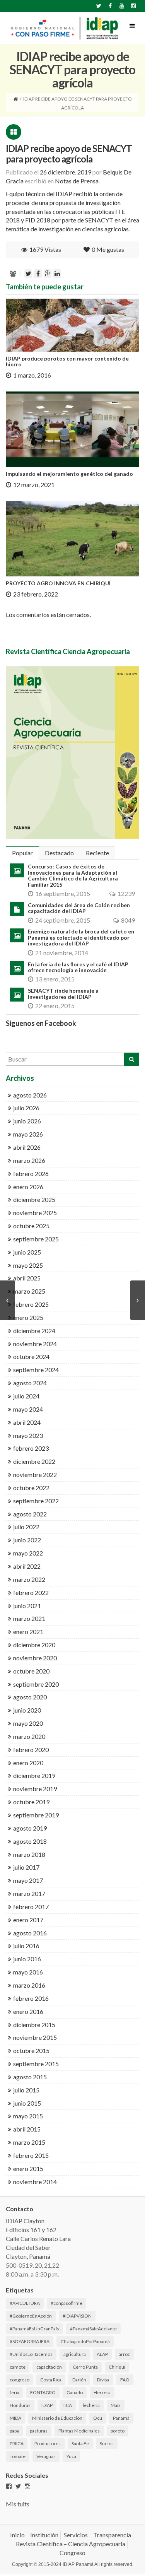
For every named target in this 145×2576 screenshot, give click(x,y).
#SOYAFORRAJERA (30, 2341)
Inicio (17, 2535)
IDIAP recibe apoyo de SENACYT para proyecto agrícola (69, 153)
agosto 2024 (30, 1383)
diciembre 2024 (34, 1331)
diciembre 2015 (34, 2025)
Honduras (20, 2405)
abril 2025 (27, 1278)
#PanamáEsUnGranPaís (34, 2329)
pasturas (39, 2431)
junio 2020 (27, 1710)
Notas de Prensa (77, 181)
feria (14, 2392)
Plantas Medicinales (79, 2431)
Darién (79, 2380)
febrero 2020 (31, 1750)
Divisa (103, 2380)
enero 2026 (28, 1187)
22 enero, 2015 (55, 1006)
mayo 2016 (28, 1972)
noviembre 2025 (35, 1213)
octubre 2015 (31, 2050)
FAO (125, 2380)
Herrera (102, 2392)
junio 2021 (27, 1606)
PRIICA (17, 2444)
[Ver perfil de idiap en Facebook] (9, 2486)
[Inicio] (16, 99)
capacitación (49, 2367)
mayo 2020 (28, 1723)
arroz (124, 2354)
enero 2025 (28, 1317)
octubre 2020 (31, 1671)
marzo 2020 (29, 1736)
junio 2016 (27, 1959)
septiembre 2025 (36, 1239)
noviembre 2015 (35, 2037)
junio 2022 (27, 1540)
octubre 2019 (31, 1802)
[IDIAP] (64, 28)
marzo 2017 (29, 1893)
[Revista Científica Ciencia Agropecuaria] (72, 752)
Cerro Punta (85, 2367)
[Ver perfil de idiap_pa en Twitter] (18, 2486)
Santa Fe (80, 2444)
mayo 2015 (28, 2116)
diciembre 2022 (34, 1461)
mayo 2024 (28, 1409)
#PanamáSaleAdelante (93, 2329)
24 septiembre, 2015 (63, 920)
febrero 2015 (31, 2155)
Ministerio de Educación (57, 2418)
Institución (44, 2535)
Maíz (116, 2405)
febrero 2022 (31, 1592)
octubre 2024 (31, 1356)
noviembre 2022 (35, 1474)
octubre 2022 (31, 1488)
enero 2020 (28, 1763)
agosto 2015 (30, 2077)
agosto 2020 (30, 1697)
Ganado (75, 2392)
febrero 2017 (31, 1907)
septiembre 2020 (36, 1684)
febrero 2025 (31, 1304)
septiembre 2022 (36, 1501)
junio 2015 (27, 2103)
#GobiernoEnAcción (31, 2316)
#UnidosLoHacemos (31, 2354)
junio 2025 (27, 1252)
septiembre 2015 (36, 2064)
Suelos (107, 2444)
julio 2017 (26, 1867)
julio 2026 (26, 1108)
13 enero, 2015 (55, 979)
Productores (48, 2444)
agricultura (75, 2354)
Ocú (98, 2418)
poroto (118, 2431)
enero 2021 (28, 1632)
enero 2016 (28, 2011)
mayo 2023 (28, 1435)
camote (18, 2367)
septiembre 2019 (36, 1815)
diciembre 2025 (34, 1199)
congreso (20, 2380)
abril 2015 (27, 2129)
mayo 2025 (28, 1265)
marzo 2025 (29, 1291)
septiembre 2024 (36, 1370)
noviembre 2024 (35, 1344)
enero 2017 (28, 1920)
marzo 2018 (29, 1854)
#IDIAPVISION (77, 2316)
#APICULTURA (25, 2303)
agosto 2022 (30, 1514)
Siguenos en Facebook (41, 1023)
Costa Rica (51, 2380)
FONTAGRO (43, 2392)
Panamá (121, 2418)
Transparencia (112, 2535)
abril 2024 (27, 1422)
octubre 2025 (31, 1226)
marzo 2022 (29, 1579)
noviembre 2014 (35, 2182)
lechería (91, 2405)
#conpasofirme (67, 2303)
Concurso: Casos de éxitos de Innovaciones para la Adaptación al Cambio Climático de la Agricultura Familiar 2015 (73, 875)
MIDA (15, 2418)
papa (14, 2431)
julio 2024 (26, 1396)
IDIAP (47, 2405)
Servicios (76, 2535)
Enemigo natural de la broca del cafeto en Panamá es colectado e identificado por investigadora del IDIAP (81, 937)
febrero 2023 (31, 1448)
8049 (128, 920)
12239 (126, 893)
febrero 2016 (31, 1998)
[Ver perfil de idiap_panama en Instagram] (27, 2486)
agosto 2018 (30, 1841)
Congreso (72, 2553)
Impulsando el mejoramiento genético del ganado (69, 474)
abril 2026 (27, 1147)
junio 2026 (27, 1121)
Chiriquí (117, 2367)
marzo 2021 (29, 1618)
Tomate (18, 2456)
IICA (68, 2405)
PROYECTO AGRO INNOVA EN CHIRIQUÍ (58, 583)
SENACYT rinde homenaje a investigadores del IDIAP (63, 993)
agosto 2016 (30, 1933)
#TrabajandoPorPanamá (85, 2341)
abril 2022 (27, 1566)
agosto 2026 (30, 1095)
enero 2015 (28, 2168)
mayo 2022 (28, 1553)
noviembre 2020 (35, 1658)
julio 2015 (26, 2090)
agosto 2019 (30, 1828)
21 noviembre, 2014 (62, 953)
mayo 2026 (28, 1134)
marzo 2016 (29, 1985)
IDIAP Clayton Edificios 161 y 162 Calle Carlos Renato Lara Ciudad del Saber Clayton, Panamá (38, 2238)
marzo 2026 (29, 1160)
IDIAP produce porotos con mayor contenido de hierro (67, 361)
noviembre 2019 (35, 1789)
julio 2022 (26, 1527)
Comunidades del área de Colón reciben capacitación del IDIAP (79, 908)
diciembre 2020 (34, 1645)
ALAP (102, 2354)
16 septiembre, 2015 (63, 893)
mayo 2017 (28, 1880)
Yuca (71, 2456)
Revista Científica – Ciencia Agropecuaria (71, 2544)
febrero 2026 (31, 1173)
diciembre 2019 (34, 1775)
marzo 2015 (29, 2142)
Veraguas (46, 2456)
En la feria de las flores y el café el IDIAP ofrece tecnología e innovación (78, 967)
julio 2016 (26, 1946)
